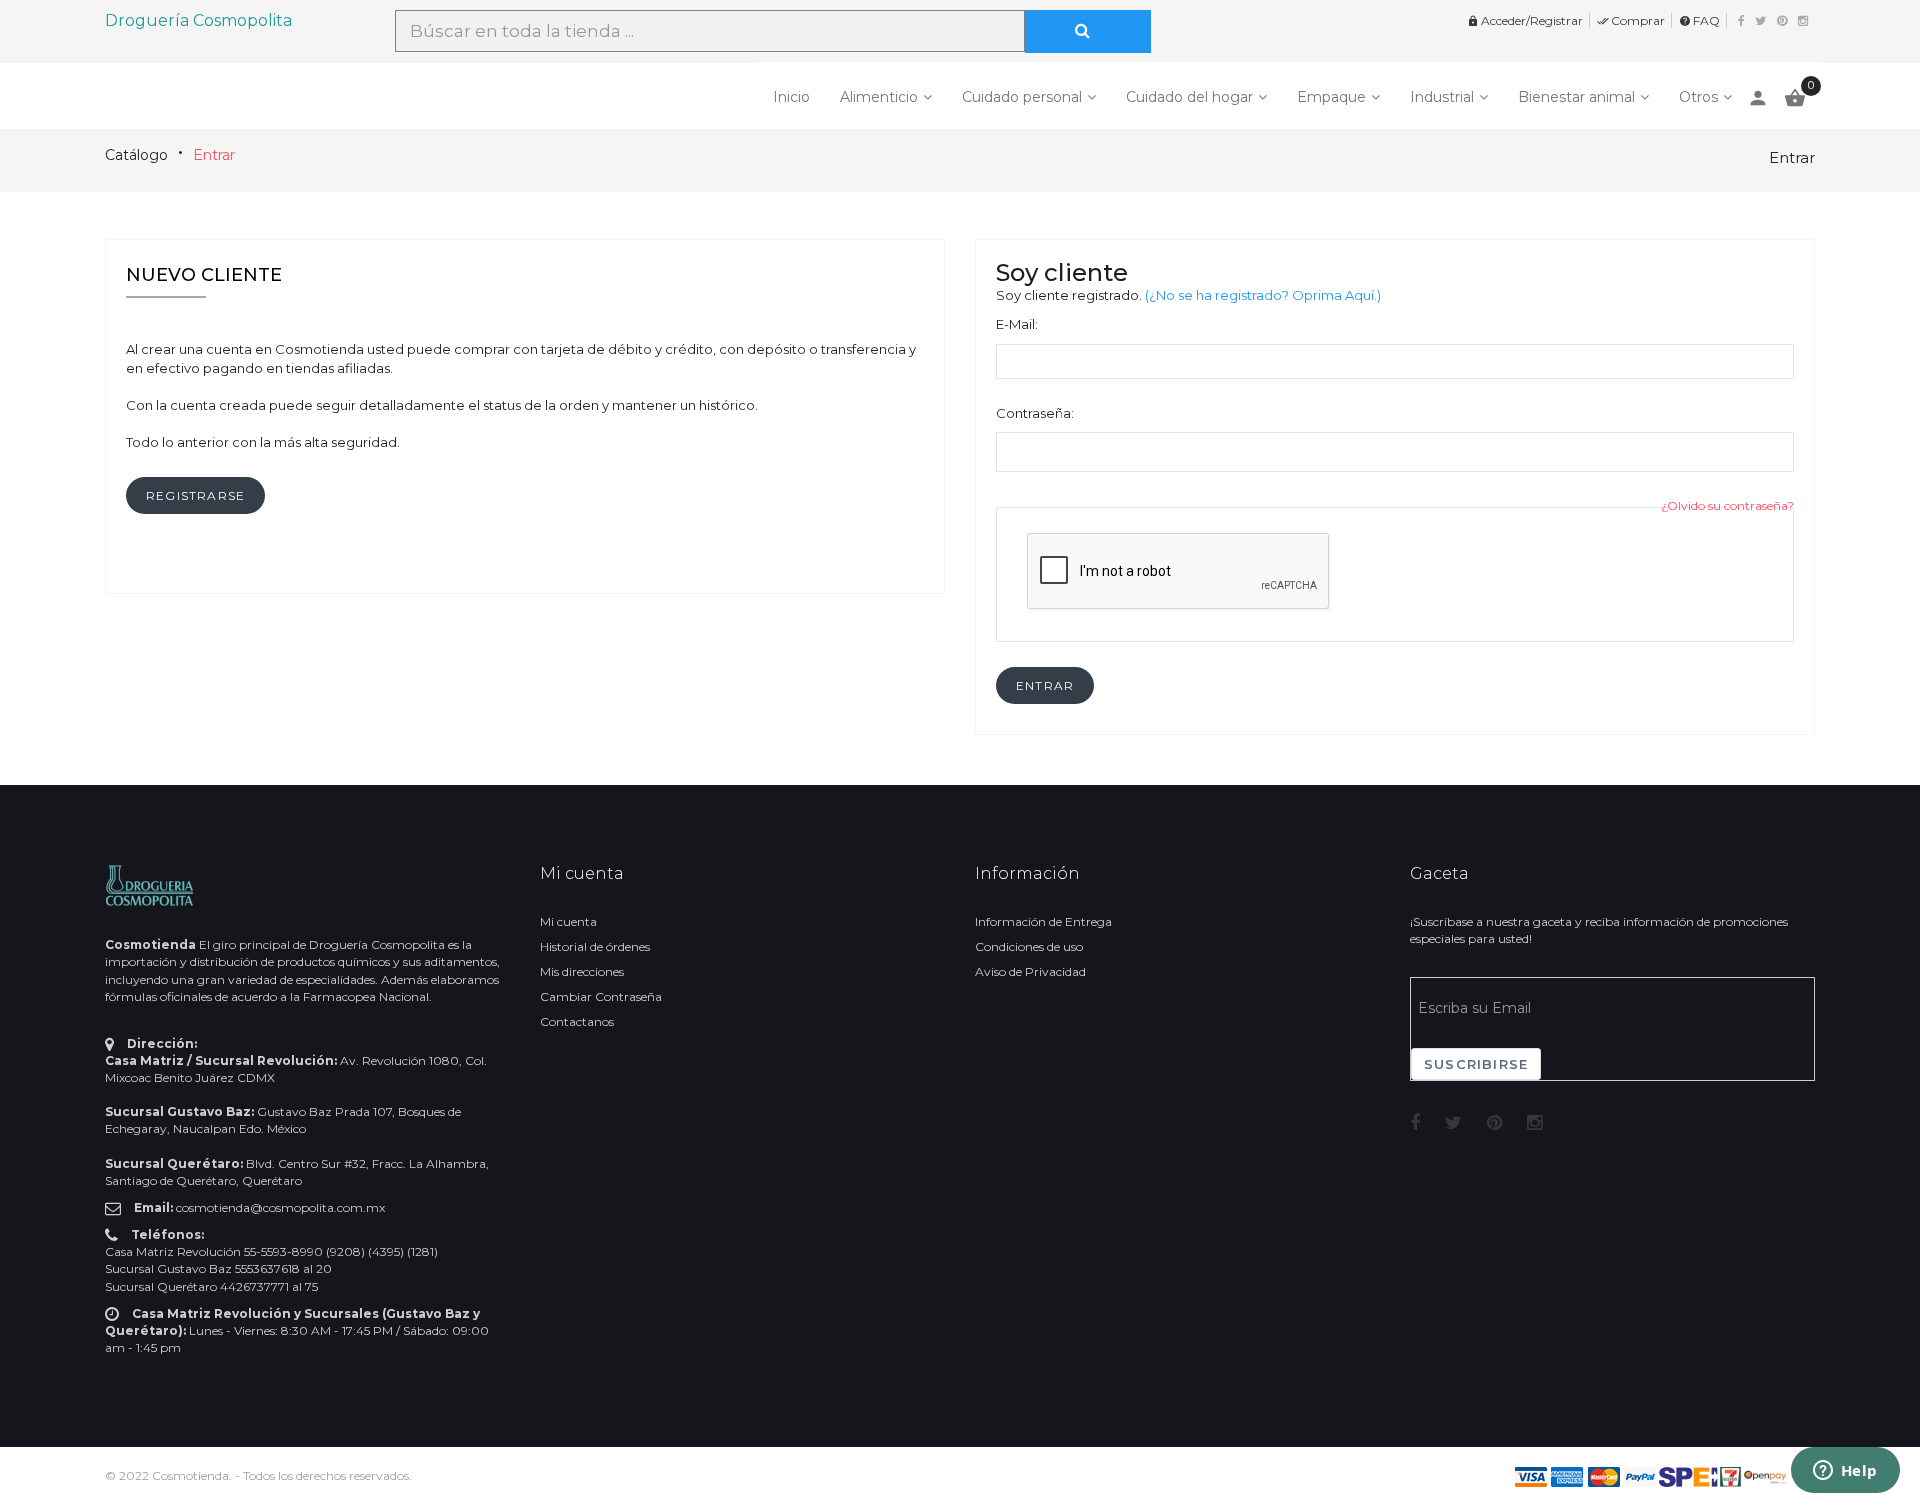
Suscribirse (1476, 1064)
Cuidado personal (1022, 97)
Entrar (214, 155)
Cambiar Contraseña (601, 996)
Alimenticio (879, 97)
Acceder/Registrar (1525, 20)
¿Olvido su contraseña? (1727, 505)
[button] (1045, 685)
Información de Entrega (1043, 921)
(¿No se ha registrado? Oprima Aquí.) (1263, 295)
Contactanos (577, 1021)
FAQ (1699, 20)
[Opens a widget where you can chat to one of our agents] (1845, 1472)
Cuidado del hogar (1189, 97)
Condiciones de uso (1029, 946)
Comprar (1631, 20)
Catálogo (136, 155)
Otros (1698, 97)
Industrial (1442, 97)
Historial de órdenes (595, 946)
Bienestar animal (1576, 97)
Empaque (1331, 97)
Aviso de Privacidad (1030, 971)
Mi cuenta (568, 921)
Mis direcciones (582, 971)
